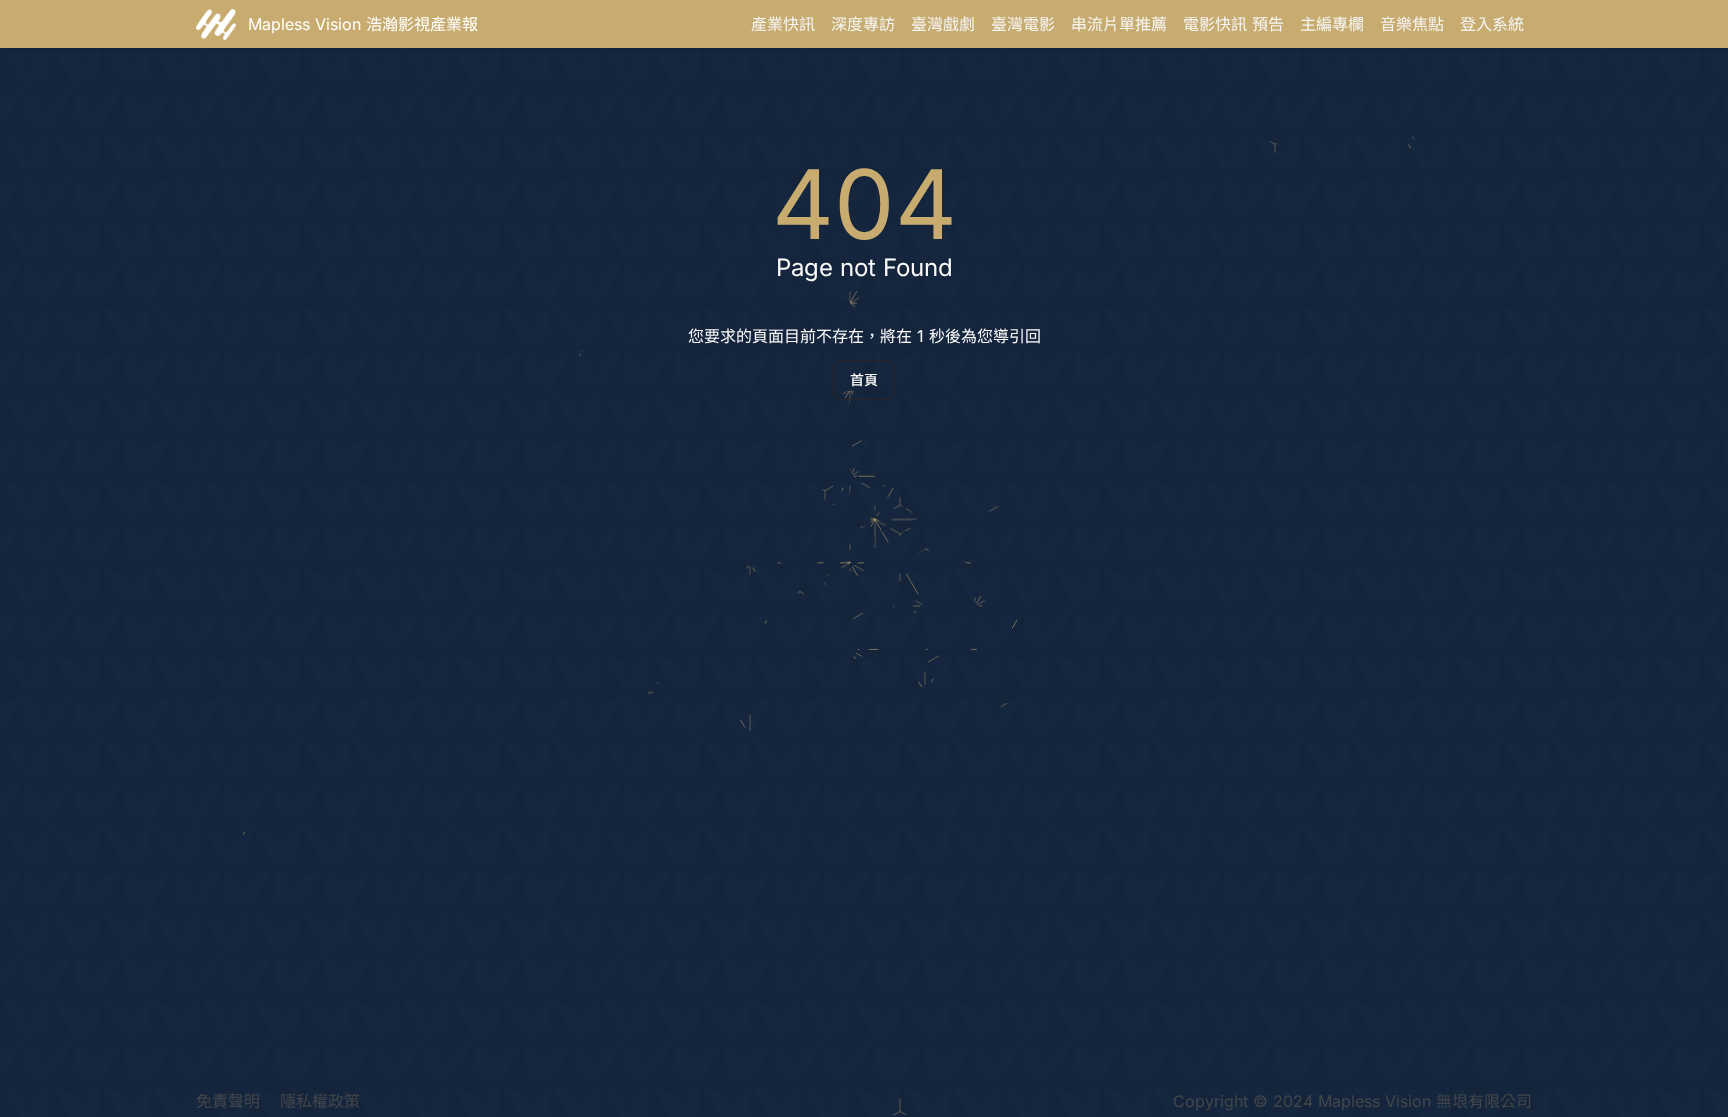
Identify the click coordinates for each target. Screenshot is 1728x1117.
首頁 (864, 379)
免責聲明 (228, 1101)
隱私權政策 (320, 1101)
